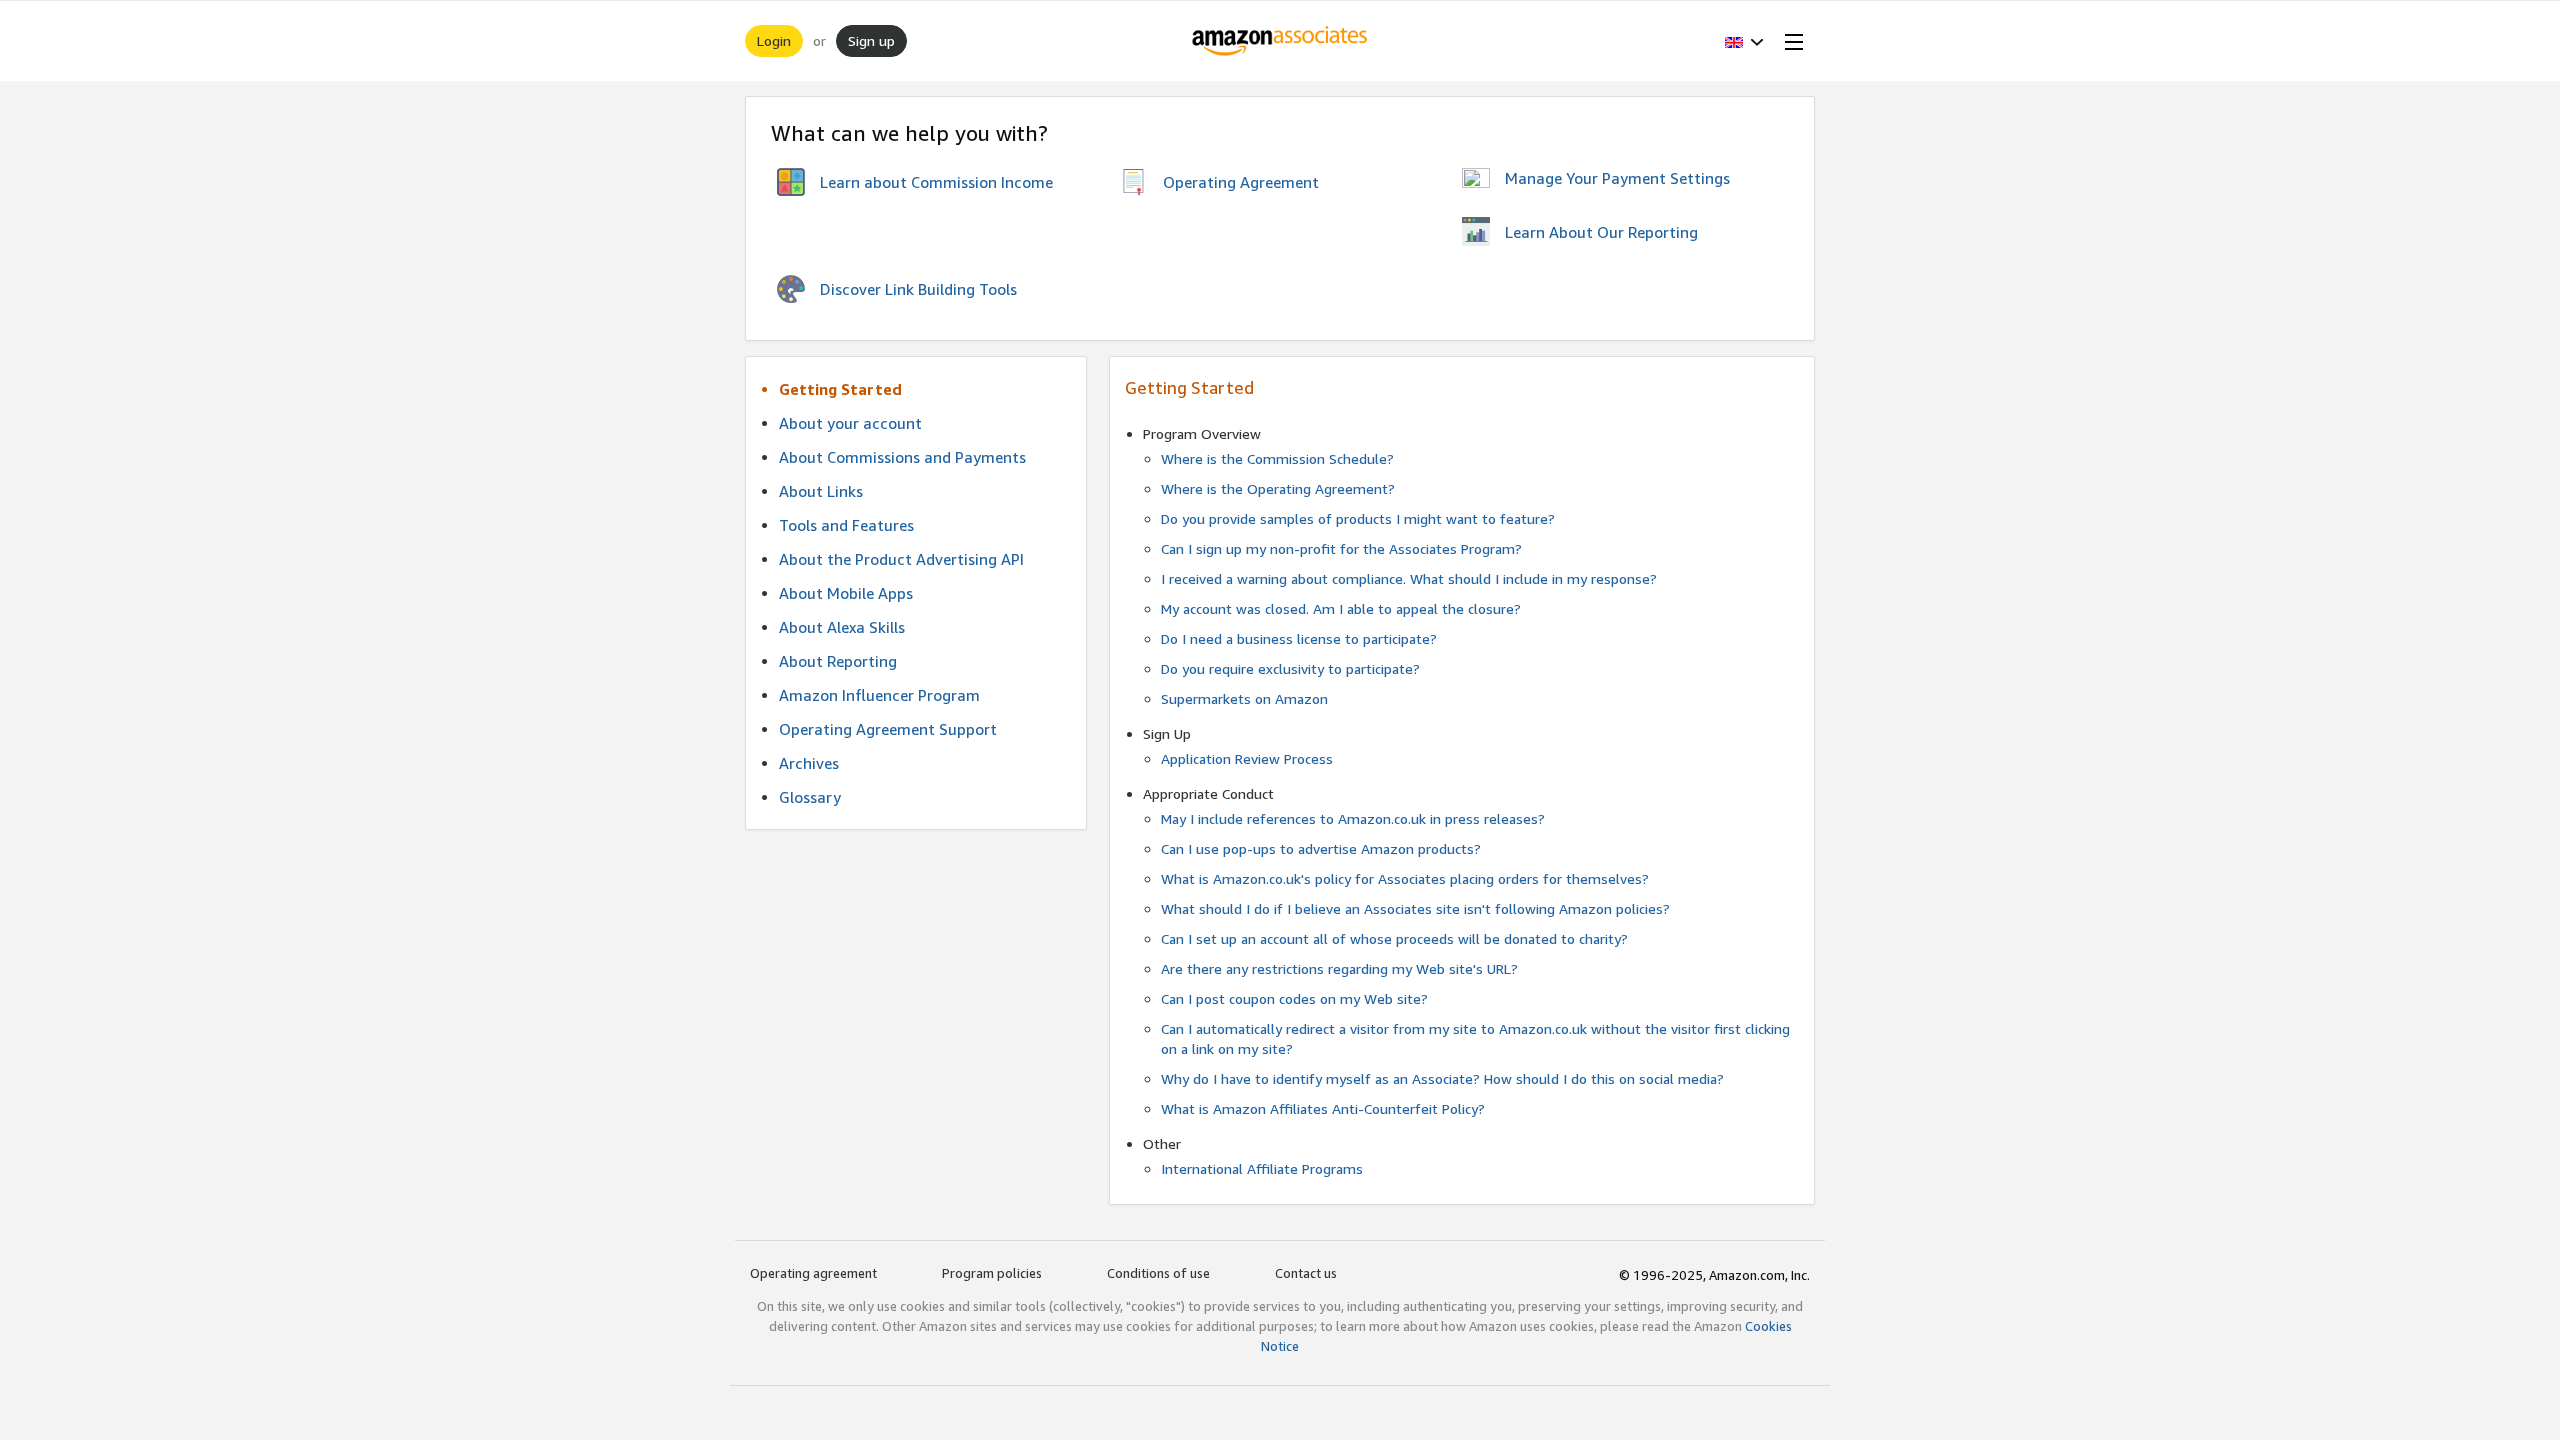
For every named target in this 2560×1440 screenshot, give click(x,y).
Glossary (810, 797)
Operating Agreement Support (888, 729)
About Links (821, 491)
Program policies (992, 1273)
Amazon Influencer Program (879, 695)
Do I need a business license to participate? (1299, 638)
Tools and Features (846, 525)
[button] (1744, 41)
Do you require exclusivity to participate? (1290, 668)
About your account (850, 423)
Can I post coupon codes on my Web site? (1294, 998)
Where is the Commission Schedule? (1277, 458)
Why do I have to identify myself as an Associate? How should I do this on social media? (1442, 1078)
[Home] (1280, 41)
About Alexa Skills (842, 627)
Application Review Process (1247, 758)
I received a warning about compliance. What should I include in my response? (1409, 578)
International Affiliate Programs (1262, 1168)
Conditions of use (1158, 1273)
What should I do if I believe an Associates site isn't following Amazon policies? (1415, 908)
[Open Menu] (1790, 41)
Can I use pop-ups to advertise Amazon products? (1321, 848)
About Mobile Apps (846, 593)
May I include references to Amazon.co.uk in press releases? (1353, 818)
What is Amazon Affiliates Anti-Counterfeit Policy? (1323, 1108)
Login (774, 40)
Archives (809, 763)
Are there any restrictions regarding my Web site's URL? (1339, 968)
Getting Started (840, 389)
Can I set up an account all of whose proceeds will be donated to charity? (1394, 938)
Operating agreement (813, 1273)
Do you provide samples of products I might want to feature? (1358, 518)
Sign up (871, 40)
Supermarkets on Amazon (1244, 698)
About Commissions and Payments (902, 457)
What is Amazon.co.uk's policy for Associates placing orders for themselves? (1405, 878)
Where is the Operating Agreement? (1278, 488)
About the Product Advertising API (901, 559)
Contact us (1306, 1273)
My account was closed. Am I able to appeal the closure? (1341, 608)
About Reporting (838, 661)
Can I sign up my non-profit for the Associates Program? (1341, 548)
